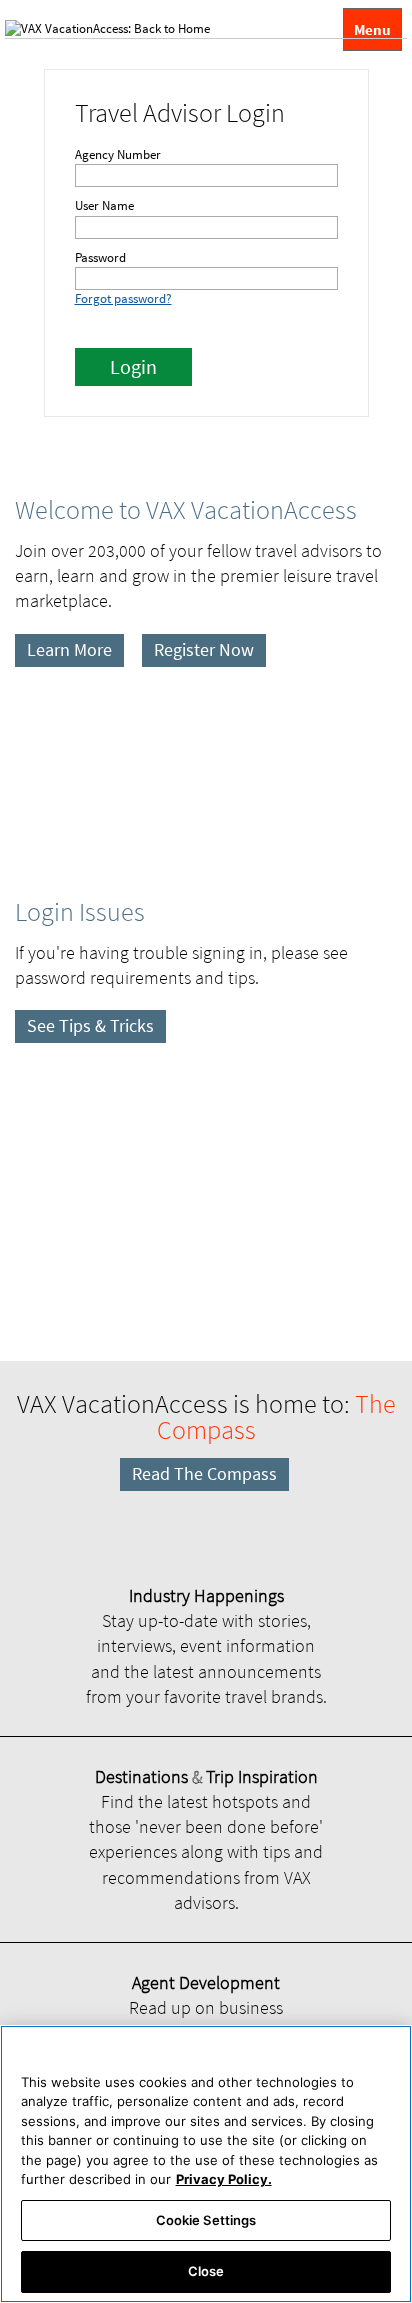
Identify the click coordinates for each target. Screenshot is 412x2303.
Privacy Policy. (224, 2179)
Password (100, 257)
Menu (372, 29)
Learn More (69, 649)
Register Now (204, 649)
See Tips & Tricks (90, 1025)
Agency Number (118, 154)
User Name (104, 205)
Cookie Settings (206, 2220)
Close (206, 2271)
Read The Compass (204, 1473)
